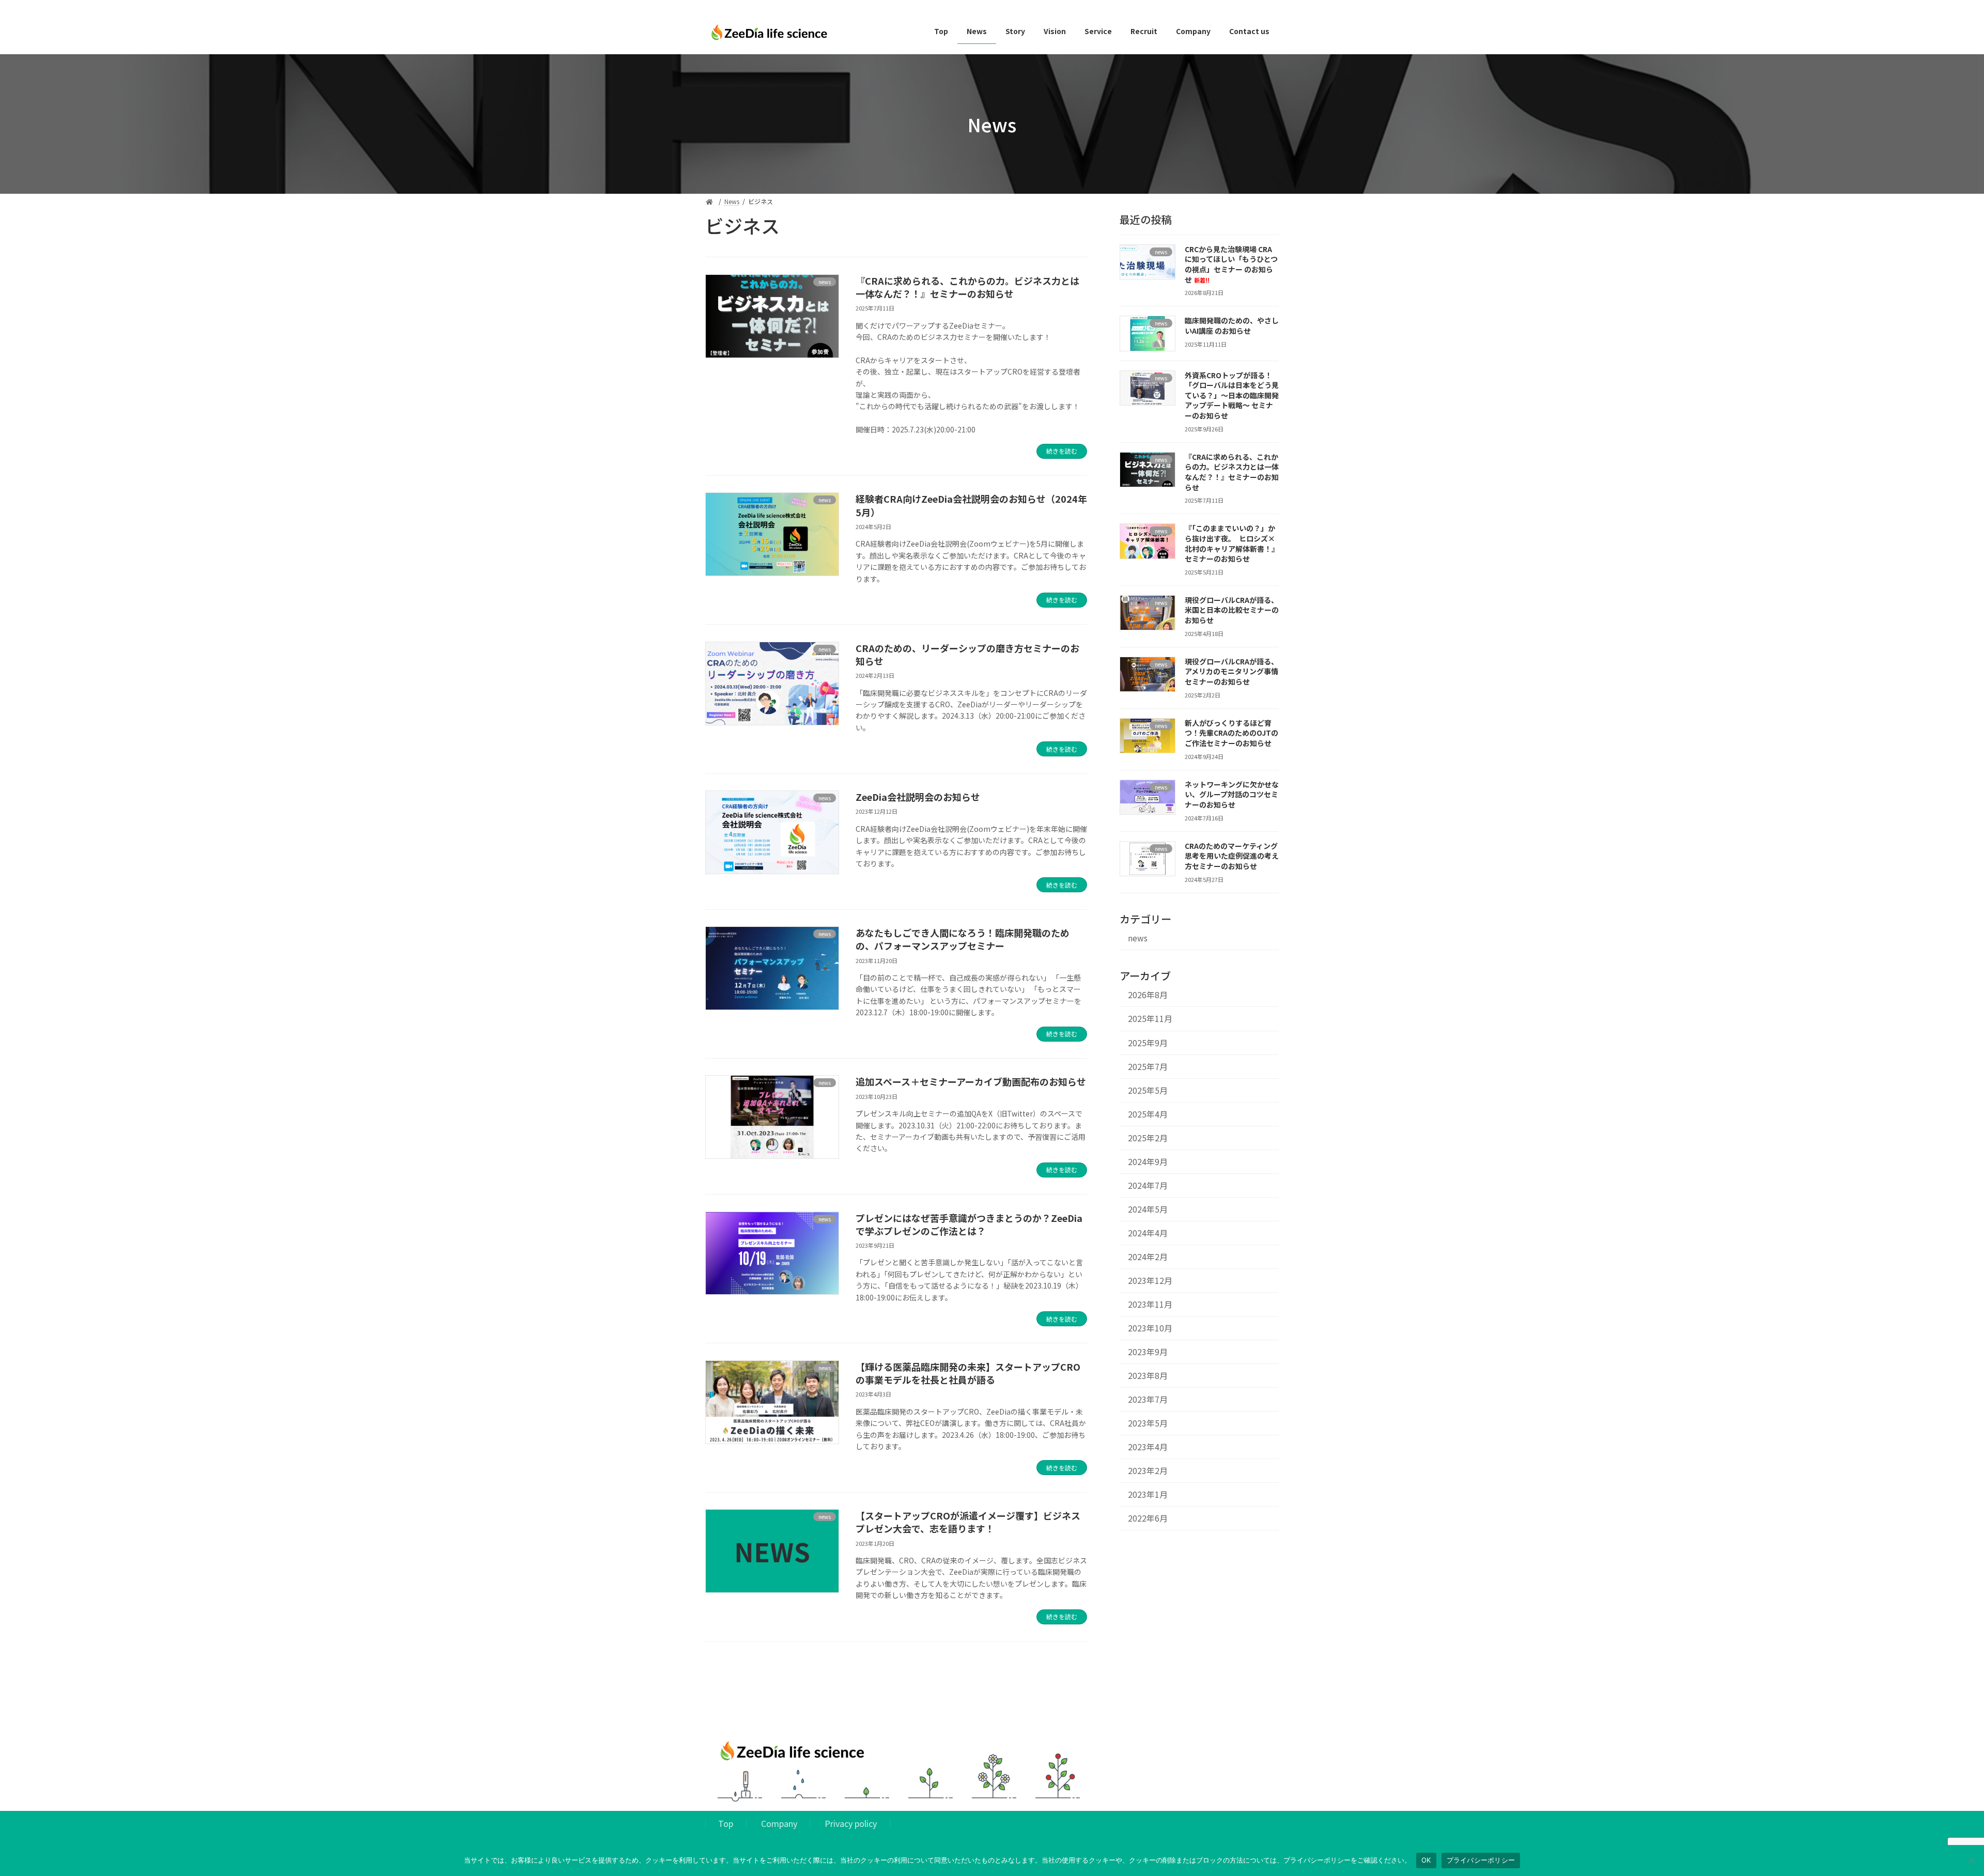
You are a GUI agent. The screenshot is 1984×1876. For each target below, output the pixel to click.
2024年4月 (1148, 1233)
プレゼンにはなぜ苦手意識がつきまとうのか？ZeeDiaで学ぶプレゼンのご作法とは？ (969, 1224)
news (1138, 938)
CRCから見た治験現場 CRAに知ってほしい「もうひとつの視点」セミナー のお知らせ (1231, 264)
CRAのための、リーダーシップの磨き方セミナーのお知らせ (967, 654)
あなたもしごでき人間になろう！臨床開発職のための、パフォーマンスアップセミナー (963, 939)
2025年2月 (1148, 1138)
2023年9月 (1148, 1352)
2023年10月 (1150, 1328)
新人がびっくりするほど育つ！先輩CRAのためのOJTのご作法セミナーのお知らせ (1231, 733)
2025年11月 (1150, 1019)
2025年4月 (1148, 1114)
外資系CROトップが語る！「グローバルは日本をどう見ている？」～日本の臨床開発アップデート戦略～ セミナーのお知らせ (1232, 395)
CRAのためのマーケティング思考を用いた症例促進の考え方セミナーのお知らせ (1232, 856)
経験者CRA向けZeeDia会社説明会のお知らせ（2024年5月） (971, 505)
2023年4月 (1148, 1447)
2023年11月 (1150, 1304)
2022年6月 (1148, 1518)
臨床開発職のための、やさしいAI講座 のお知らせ (1232, 325)
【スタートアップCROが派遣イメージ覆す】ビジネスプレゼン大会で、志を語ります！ (968, 1522)
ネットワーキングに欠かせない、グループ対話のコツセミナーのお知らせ (1232, 794)
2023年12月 (1150, 1281)
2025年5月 (1148, 1090)
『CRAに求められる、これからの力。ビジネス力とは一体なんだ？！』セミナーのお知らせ (967, 287)
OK (1426, 1860)
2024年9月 (1148, 1162)
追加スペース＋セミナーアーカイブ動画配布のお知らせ (971, 1081)
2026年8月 (1148, 995)
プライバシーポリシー (1481, 1860)
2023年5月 (1148, 1423)
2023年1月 (1148, 1494)
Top (726, 1823)
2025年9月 (1148, 1043)
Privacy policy (851, 1823)
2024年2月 (1148, 1257)
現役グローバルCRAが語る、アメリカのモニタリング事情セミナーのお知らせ (1231, 671)
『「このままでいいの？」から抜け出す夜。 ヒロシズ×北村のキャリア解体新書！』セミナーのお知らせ (1232, 543)
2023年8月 (1148, 1376)
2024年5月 (1148, 1209)
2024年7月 (1148, 1185)
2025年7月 (1148, 1067)
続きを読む (1062, 451)
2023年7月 (1148, 1399)
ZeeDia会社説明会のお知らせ (918, 797)
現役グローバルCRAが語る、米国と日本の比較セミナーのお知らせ (1232, 610)
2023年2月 (1148, 1471)
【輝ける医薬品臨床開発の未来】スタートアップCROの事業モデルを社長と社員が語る (968, 1373)
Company (779, 1823)
